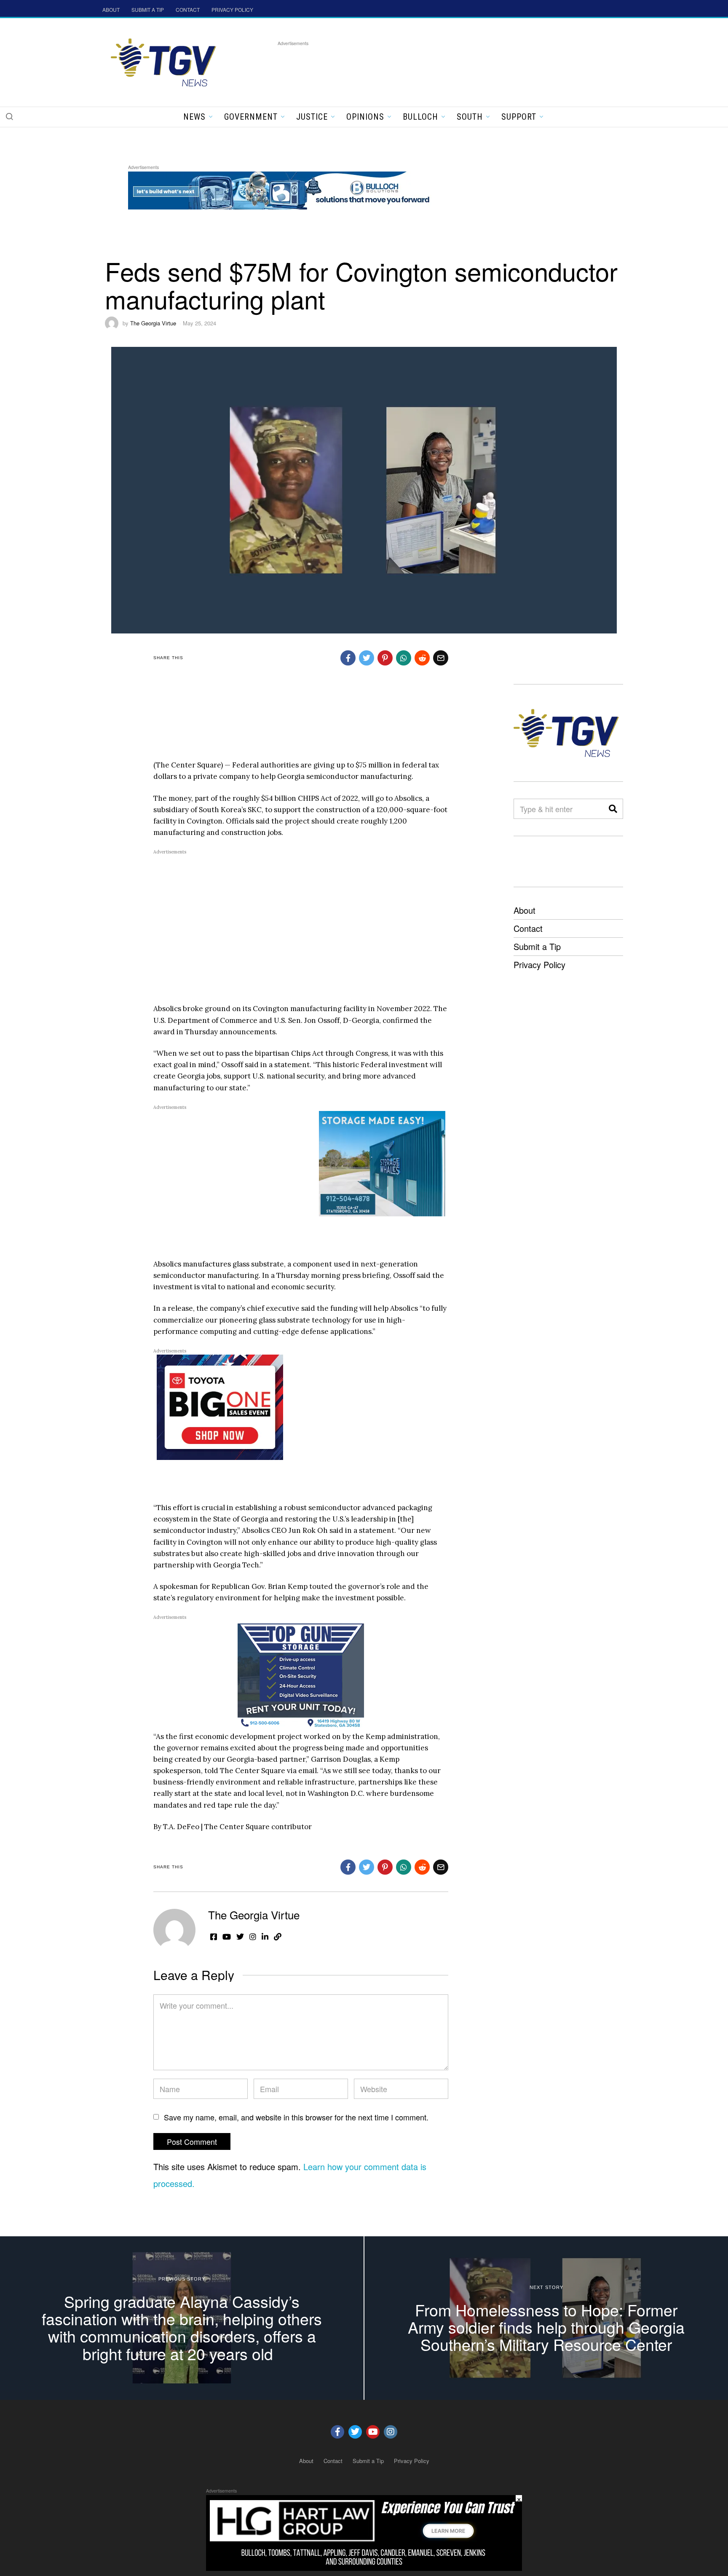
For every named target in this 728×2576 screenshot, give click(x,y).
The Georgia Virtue (153, 323)
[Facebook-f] (337, 2432)
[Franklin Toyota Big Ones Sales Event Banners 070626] (220, 1406)
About (525, 910)
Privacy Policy (539, 965)
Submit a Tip (537, 946)
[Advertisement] (431, 67)
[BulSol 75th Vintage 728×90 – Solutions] (281, 189)
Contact (528, 928)
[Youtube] (373, 2432)
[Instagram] (391, 2432)
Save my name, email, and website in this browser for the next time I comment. (296, 2117)
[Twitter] (355, 2432)
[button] (9, 116)
